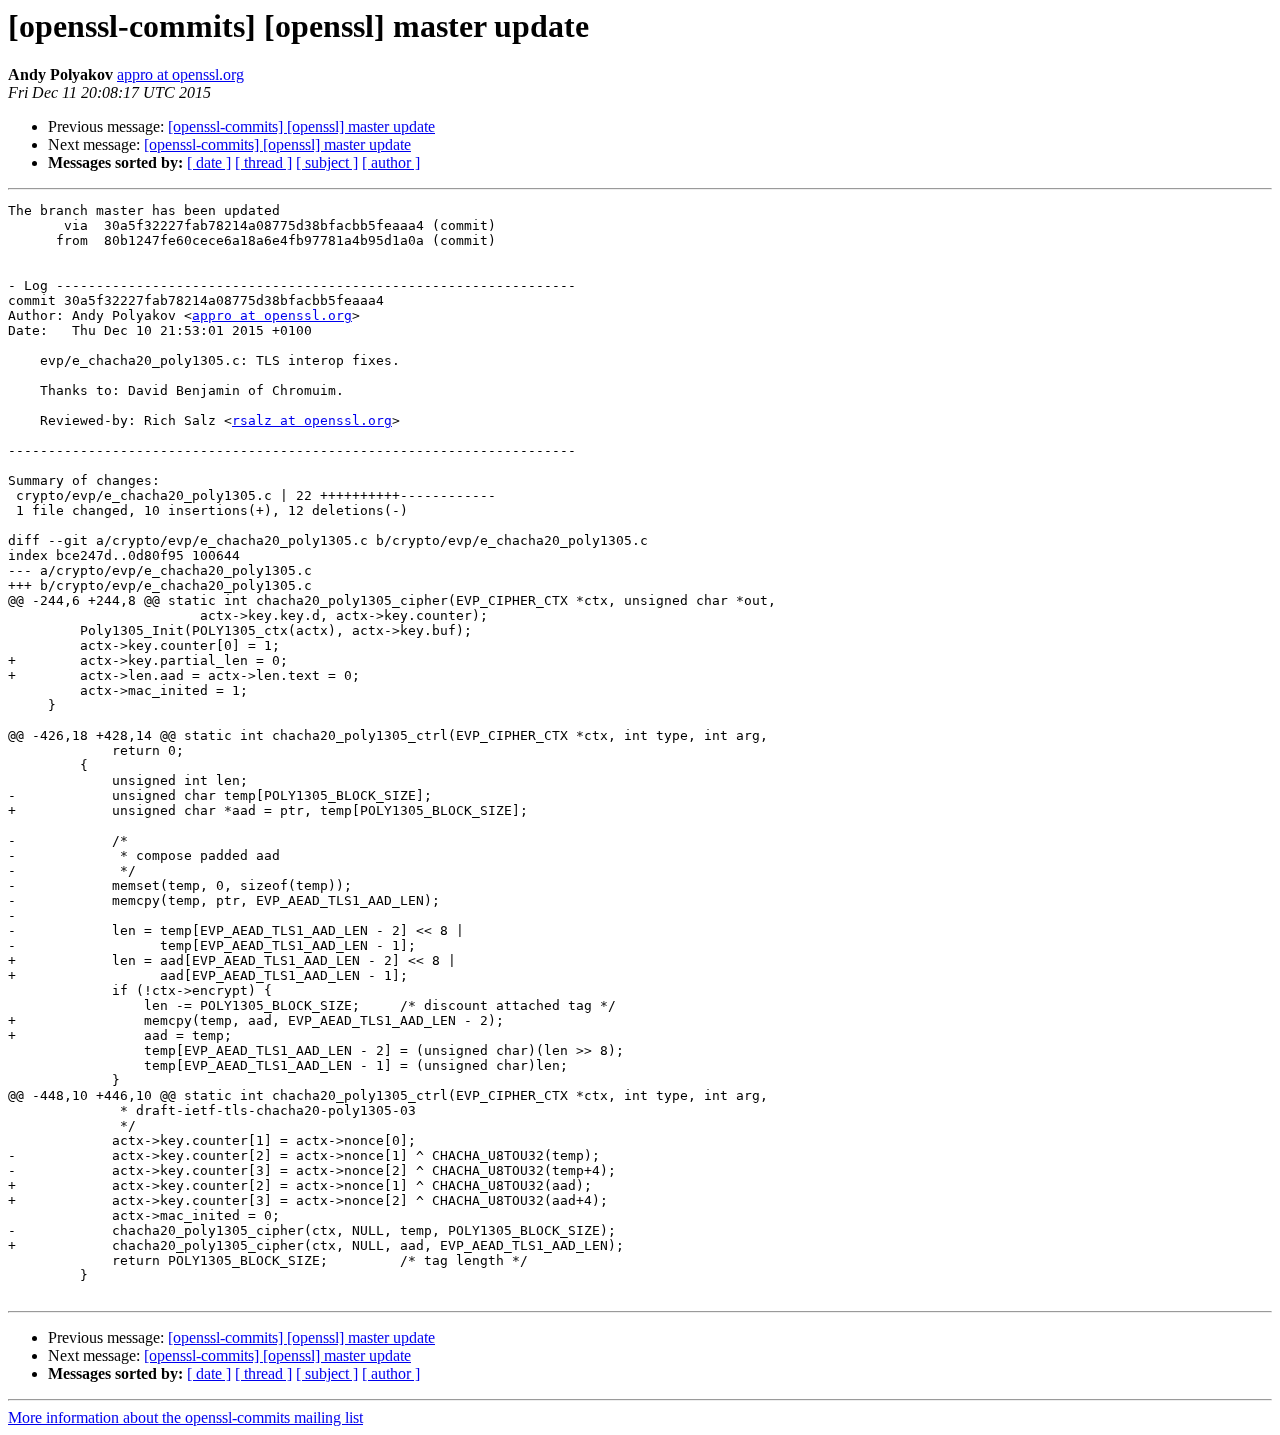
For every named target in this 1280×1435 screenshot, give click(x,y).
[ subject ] (327, 162)
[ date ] (209, 162)
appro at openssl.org (180, 74)
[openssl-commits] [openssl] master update (301, 126)
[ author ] (391, 162)
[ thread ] (263, 162)
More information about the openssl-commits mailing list (185, 1417)
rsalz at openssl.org (312, 420)
